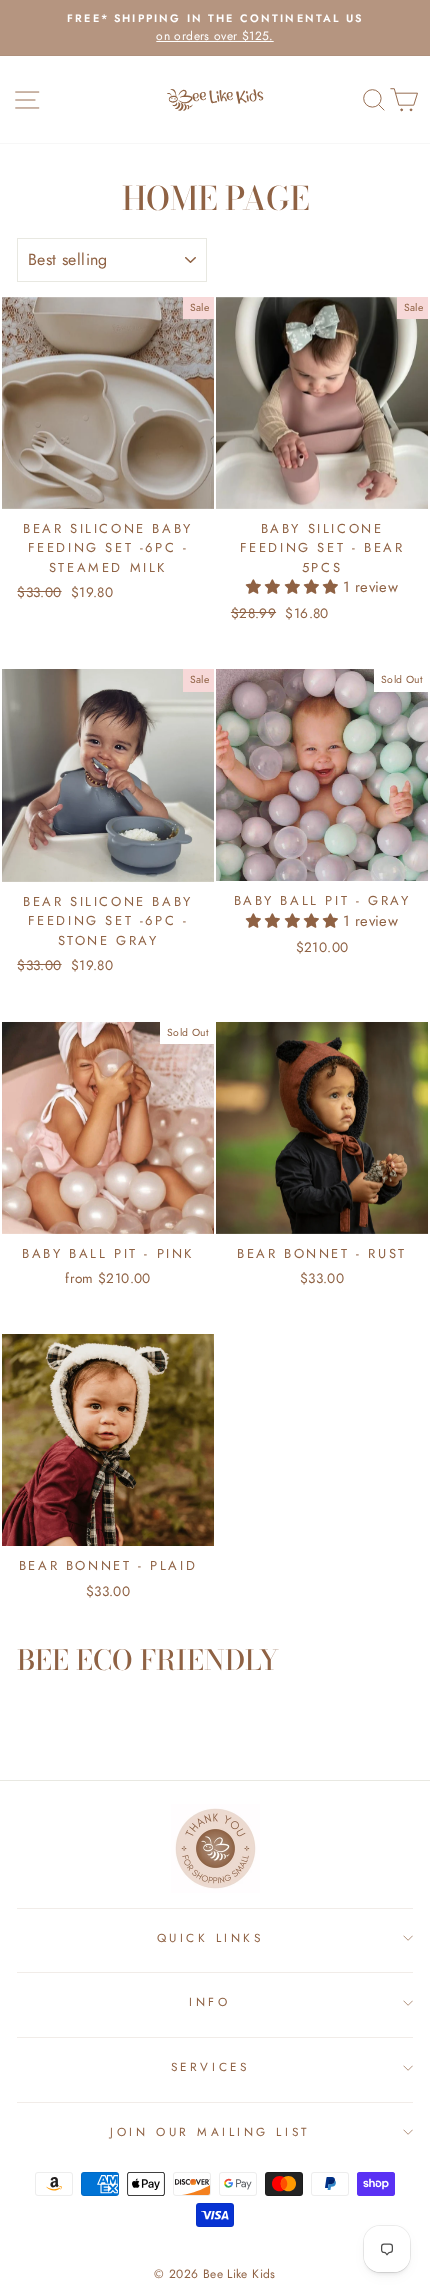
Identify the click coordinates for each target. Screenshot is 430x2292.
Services (210, 2066)
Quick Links (210, 1937)
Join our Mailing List (209, 2131)
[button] (294, 587)
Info (209, 2001)
